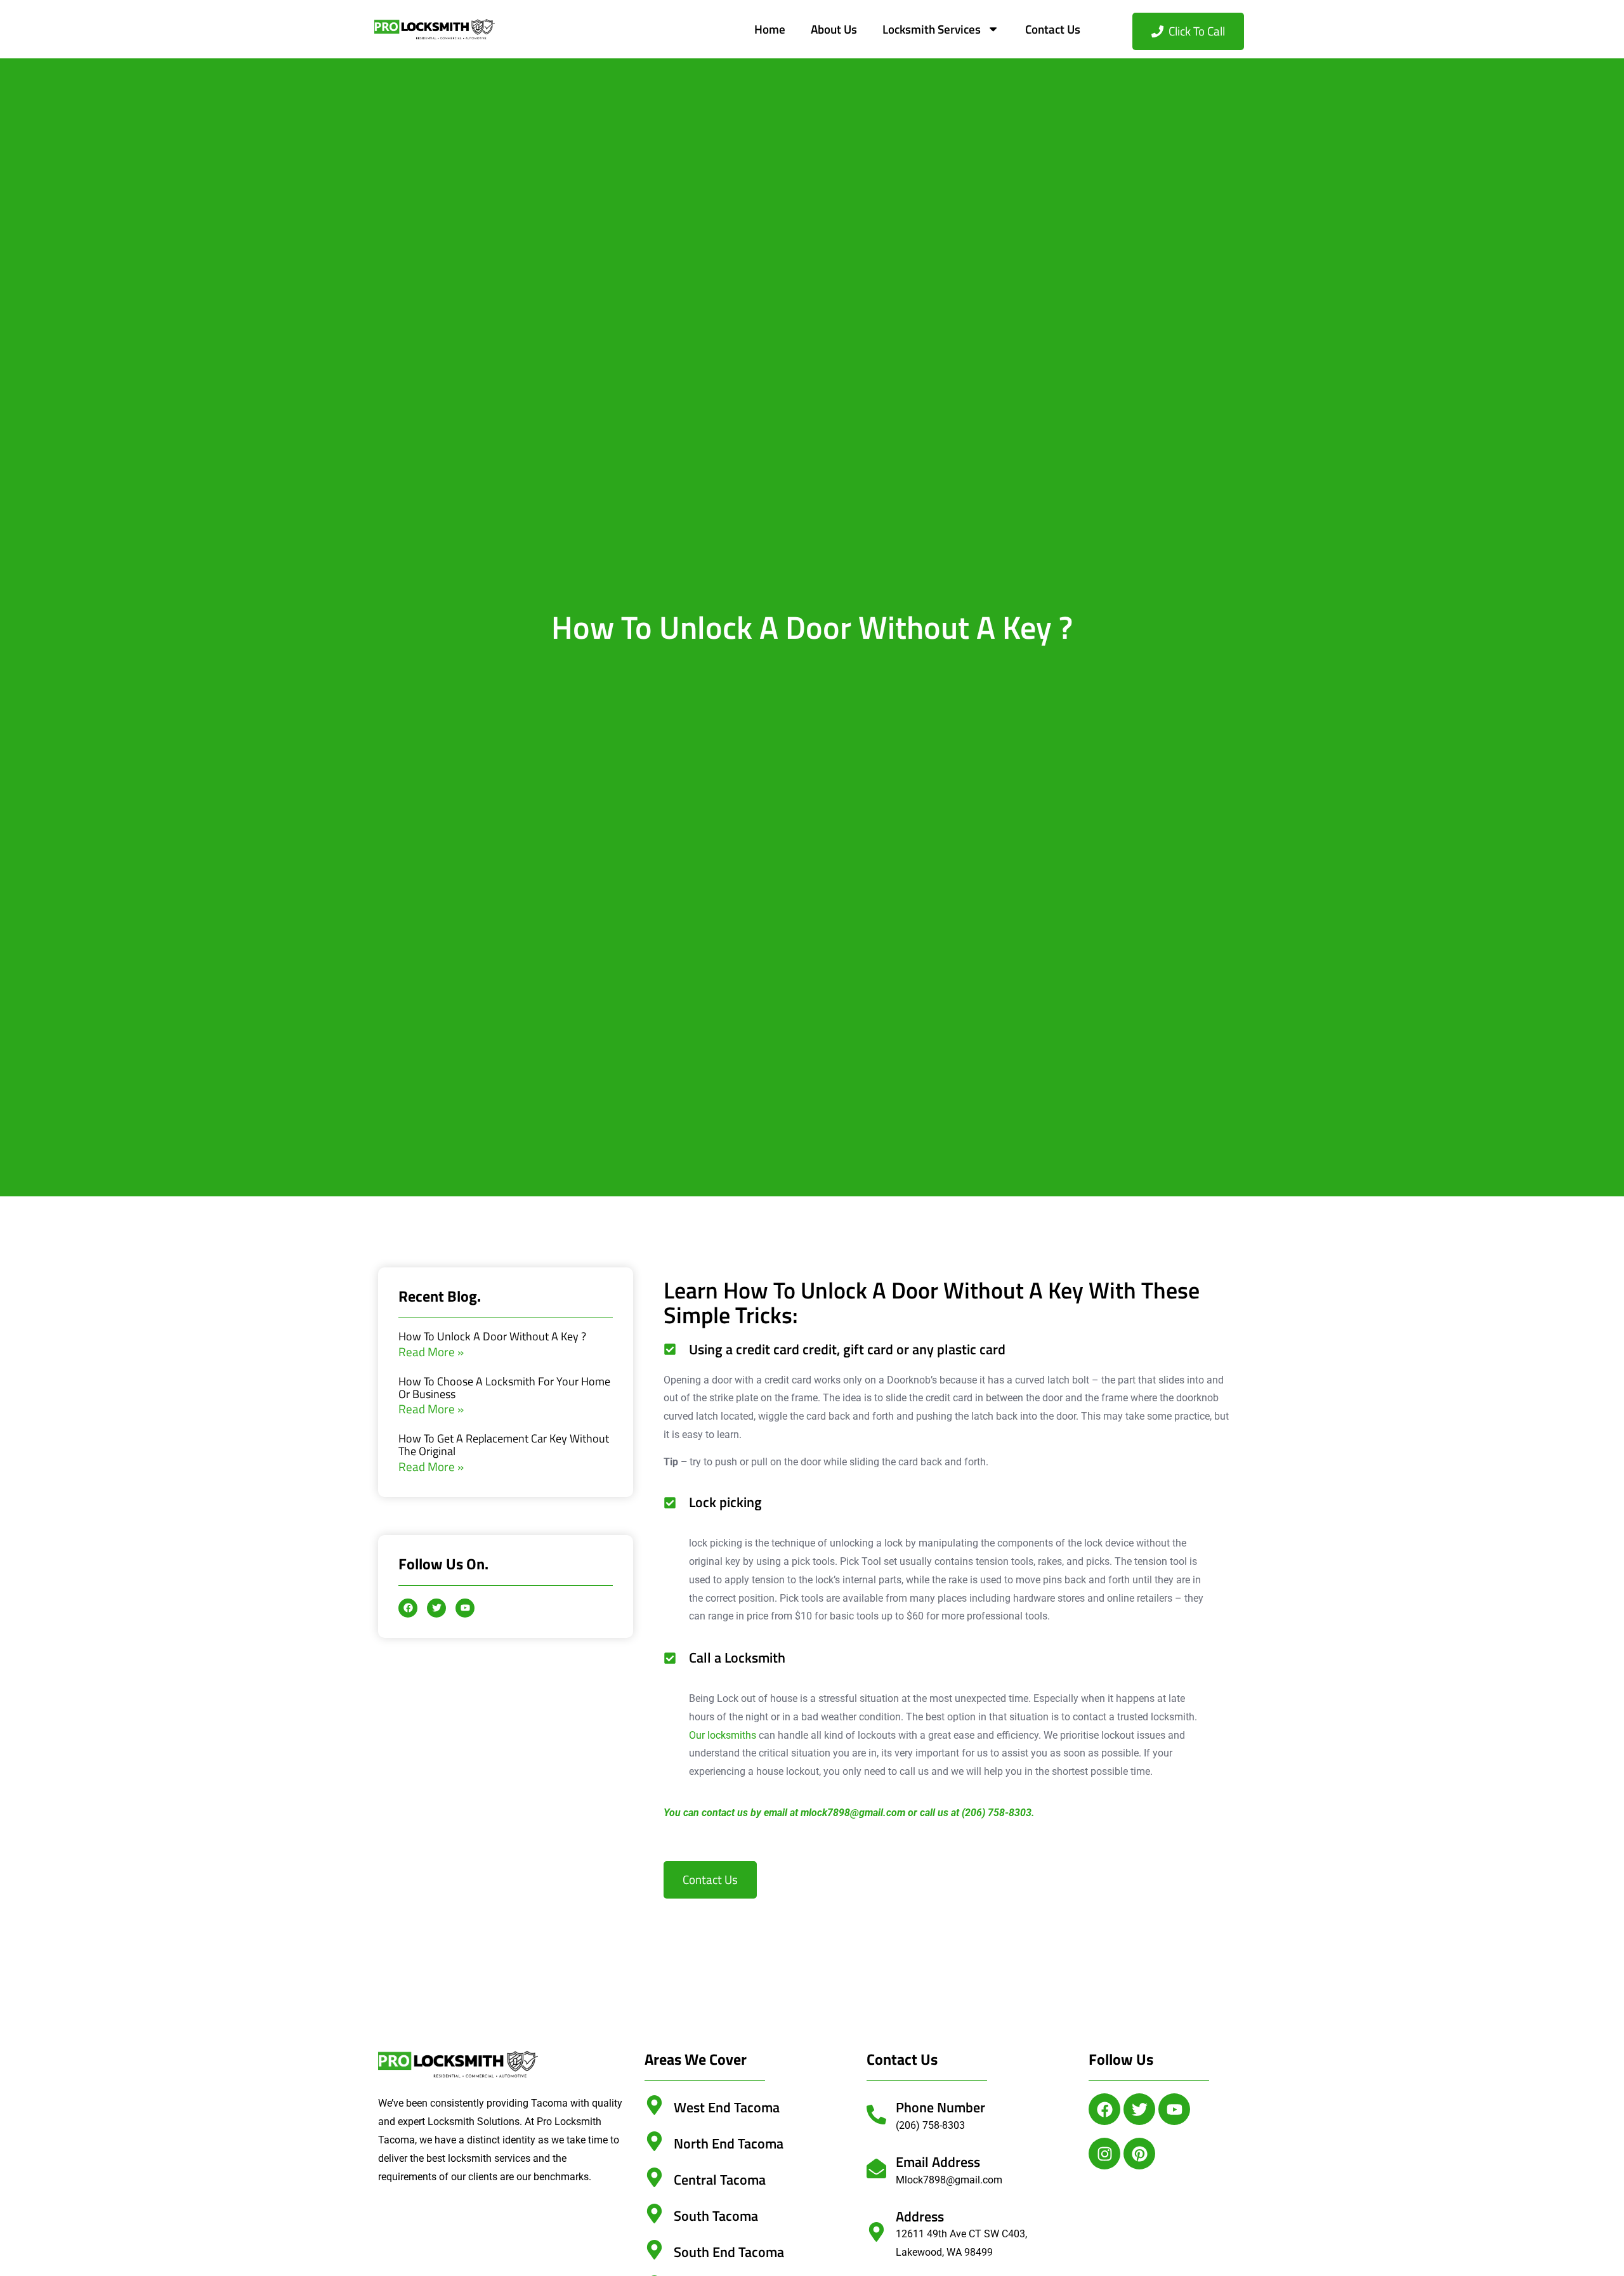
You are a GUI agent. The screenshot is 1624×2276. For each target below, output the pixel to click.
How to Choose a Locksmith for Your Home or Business (504, 1388)
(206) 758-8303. (998, 1813)
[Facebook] (1104, 2109)
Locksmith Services (932, 29)
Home (770, 29)
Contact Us (1053, 29)
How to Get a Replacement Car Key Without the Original (504, 1445)
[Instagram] (1104, 2154)
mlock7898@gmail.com (853, 1813)
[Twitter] (1139, 2109)
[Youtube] (1174, 2109)
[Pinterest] (1139, 2154)
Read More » (431, 1351)
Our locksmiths (723, 1735)
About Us (834, 29)
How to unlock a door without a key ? (492, 1336)
